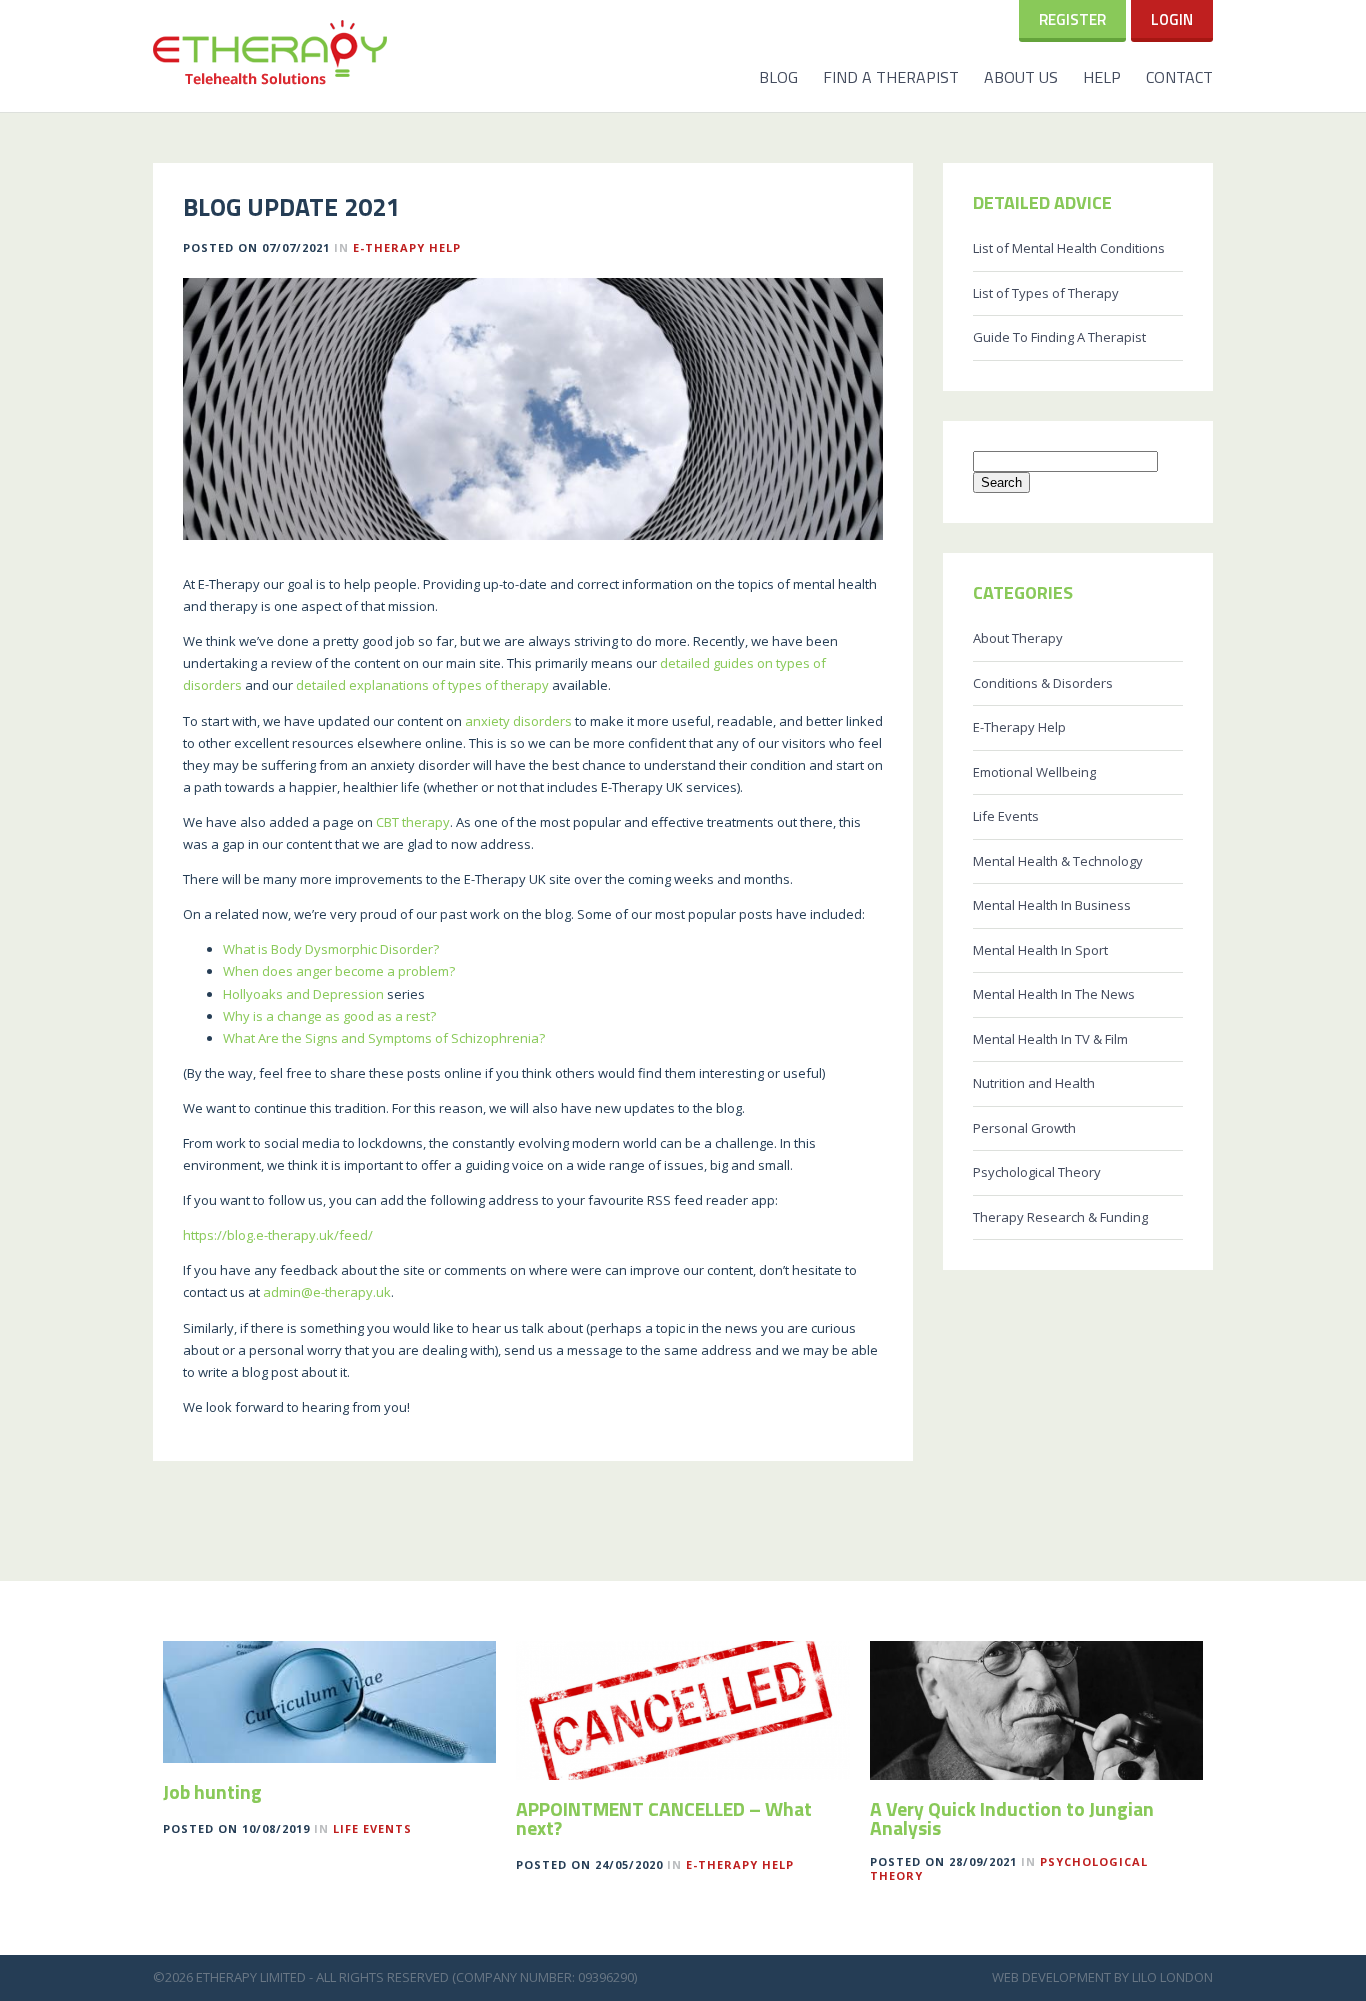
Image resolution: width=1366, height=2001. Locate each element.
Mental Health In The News (1054, 994)
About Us (1021, 77)
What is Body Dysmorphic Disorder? (331, 949)
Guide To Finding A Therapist (1059, 337)
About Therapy (1018, 638)
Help (1102, 77)
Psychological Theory (1037, 1172)
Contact (1179, 77)
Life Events (1006, 816)
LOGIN (1172, 19)
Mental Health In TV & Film (1050, 1039)
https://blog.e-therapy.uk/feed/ (278, 1235)
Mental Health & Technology (1058, 861)
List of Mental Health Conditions (1069, 248)
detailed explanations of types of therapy (422, 685)
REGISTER (1072, 19)
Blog (778, 77)
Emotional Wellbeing (1034, 772)
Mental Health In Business (1052, 905)
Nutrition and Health (1034, 1083)
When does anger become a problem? (339, 971)
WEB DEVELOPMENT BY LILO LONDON (1102, 1977)
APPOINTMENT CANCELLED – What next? (664, 1819)
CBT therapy (413, 822)
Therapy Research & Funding (1060, 1217)
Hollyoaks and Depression (303, 994)
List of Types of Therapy (1046, 293)
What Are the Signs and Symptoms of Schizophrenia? (384, 1038)
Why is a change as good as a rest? (329, 1016)
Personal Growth (1024, 1128)
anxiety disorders (518, 721)
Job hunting (212, 1792)
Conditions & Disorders (1043, 683)
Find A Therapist (891, 77)
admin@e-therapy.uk (327, 1292)
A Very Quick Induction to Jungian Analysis (1012, 1819)
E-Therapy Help (407, 247)
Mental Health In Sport (1040, 950)
